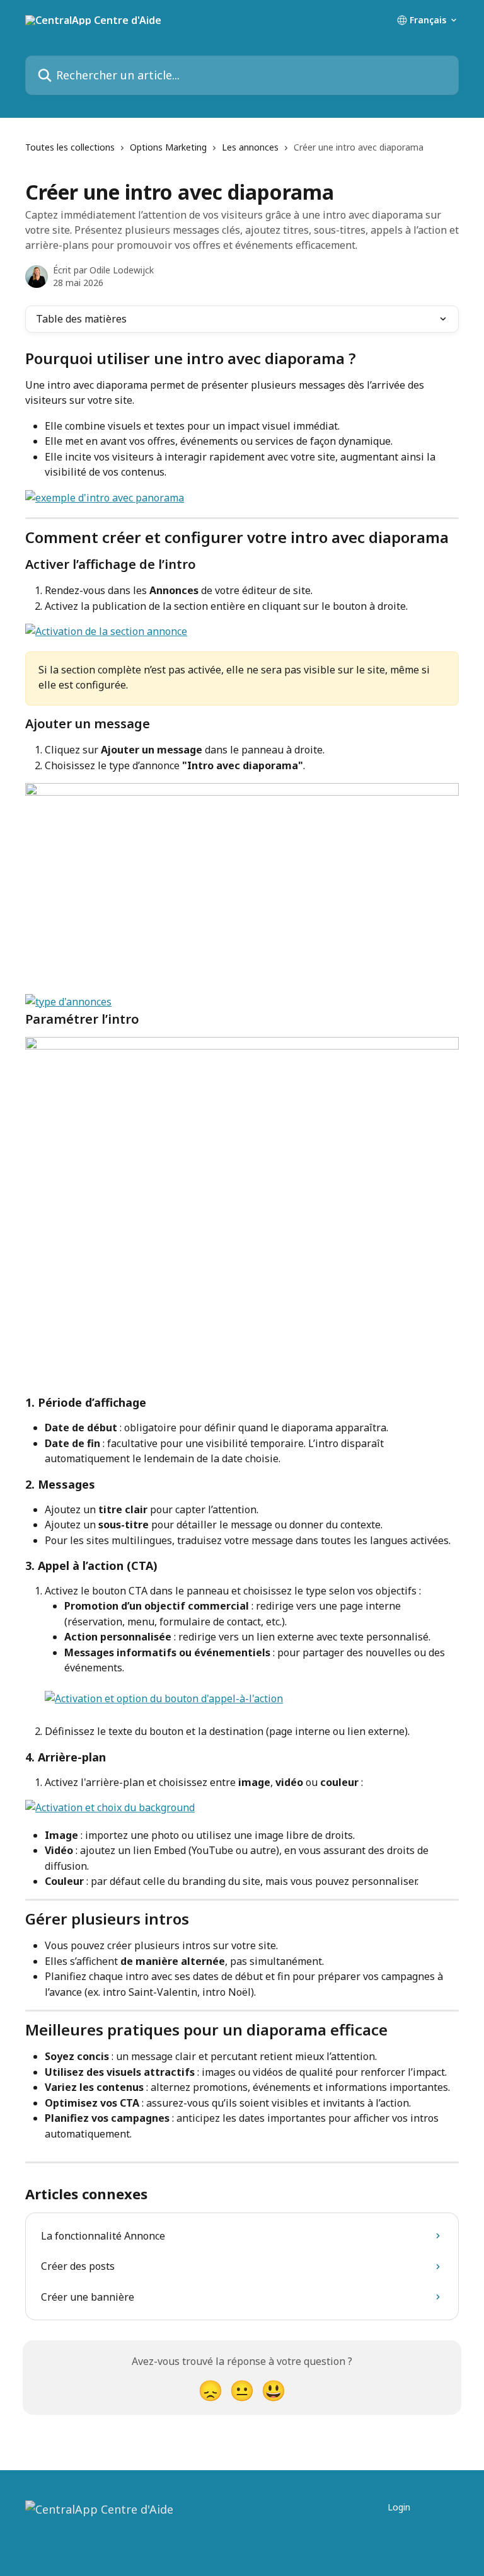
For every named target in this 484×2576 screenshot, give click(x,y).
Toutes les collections (70, 147)
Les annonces (250, 147)
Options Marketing (168, 147)
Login (399, 2507)
